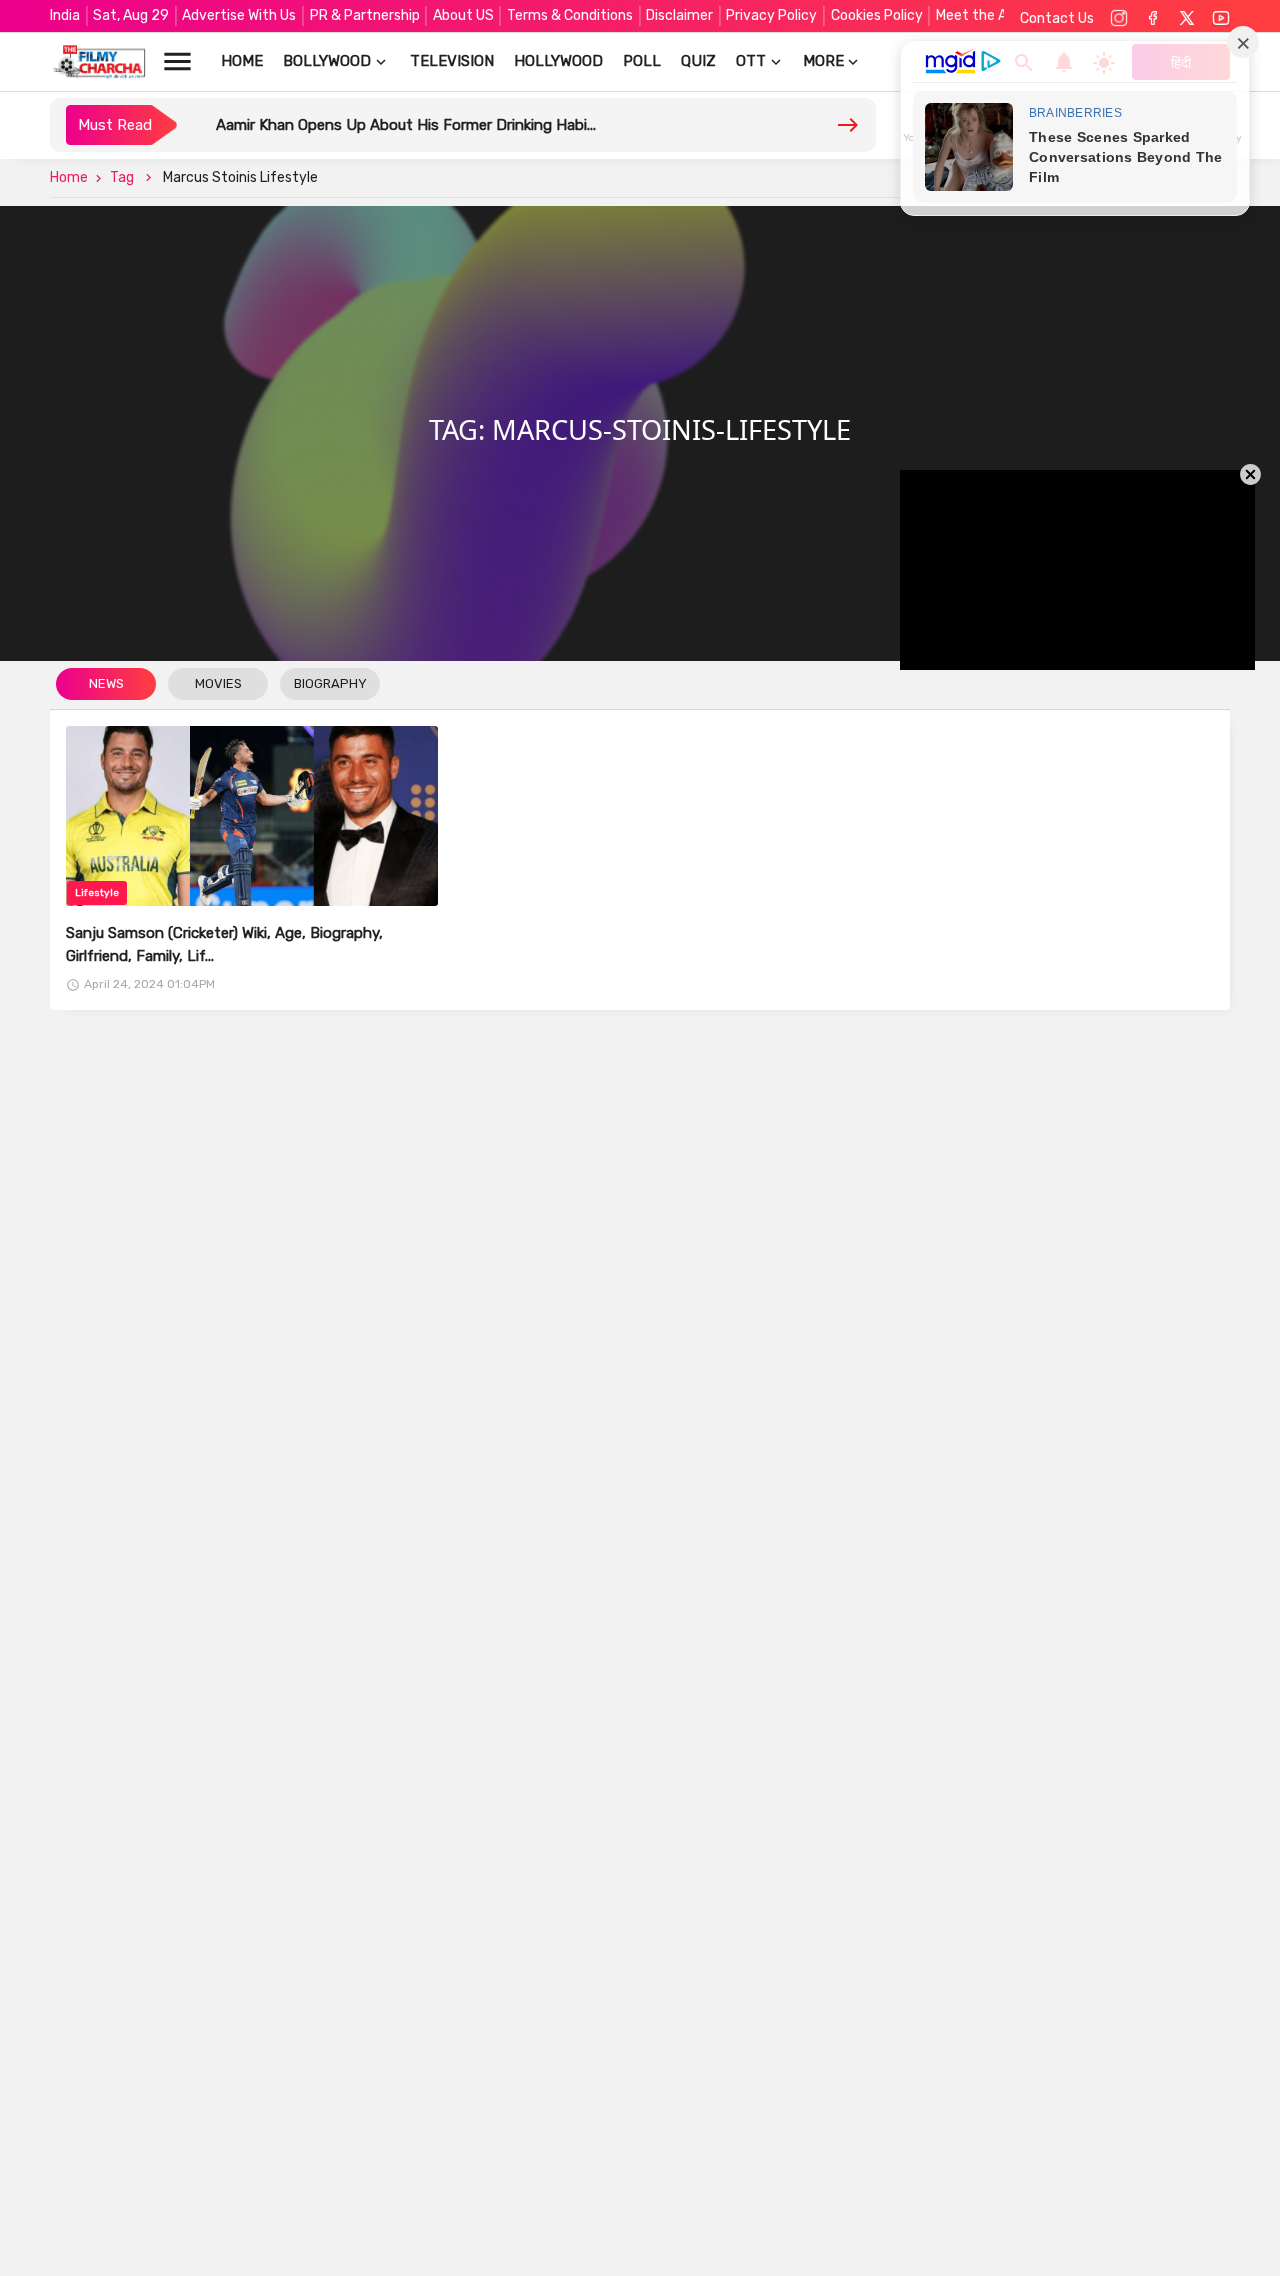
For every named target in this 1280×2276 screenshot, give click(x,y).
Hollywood (558, 61)
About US (463, 15)
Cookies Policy (877, 15)
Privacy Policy (771, 15)
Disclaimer (679, 15)
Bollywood (327, 61)
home (242, 61)
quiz (698, 61)
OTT (751, 61)
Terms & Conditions (570, 15)
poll (642, 61)
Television (452, 61)
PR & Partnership (365, 15)
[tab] (106, 685)
